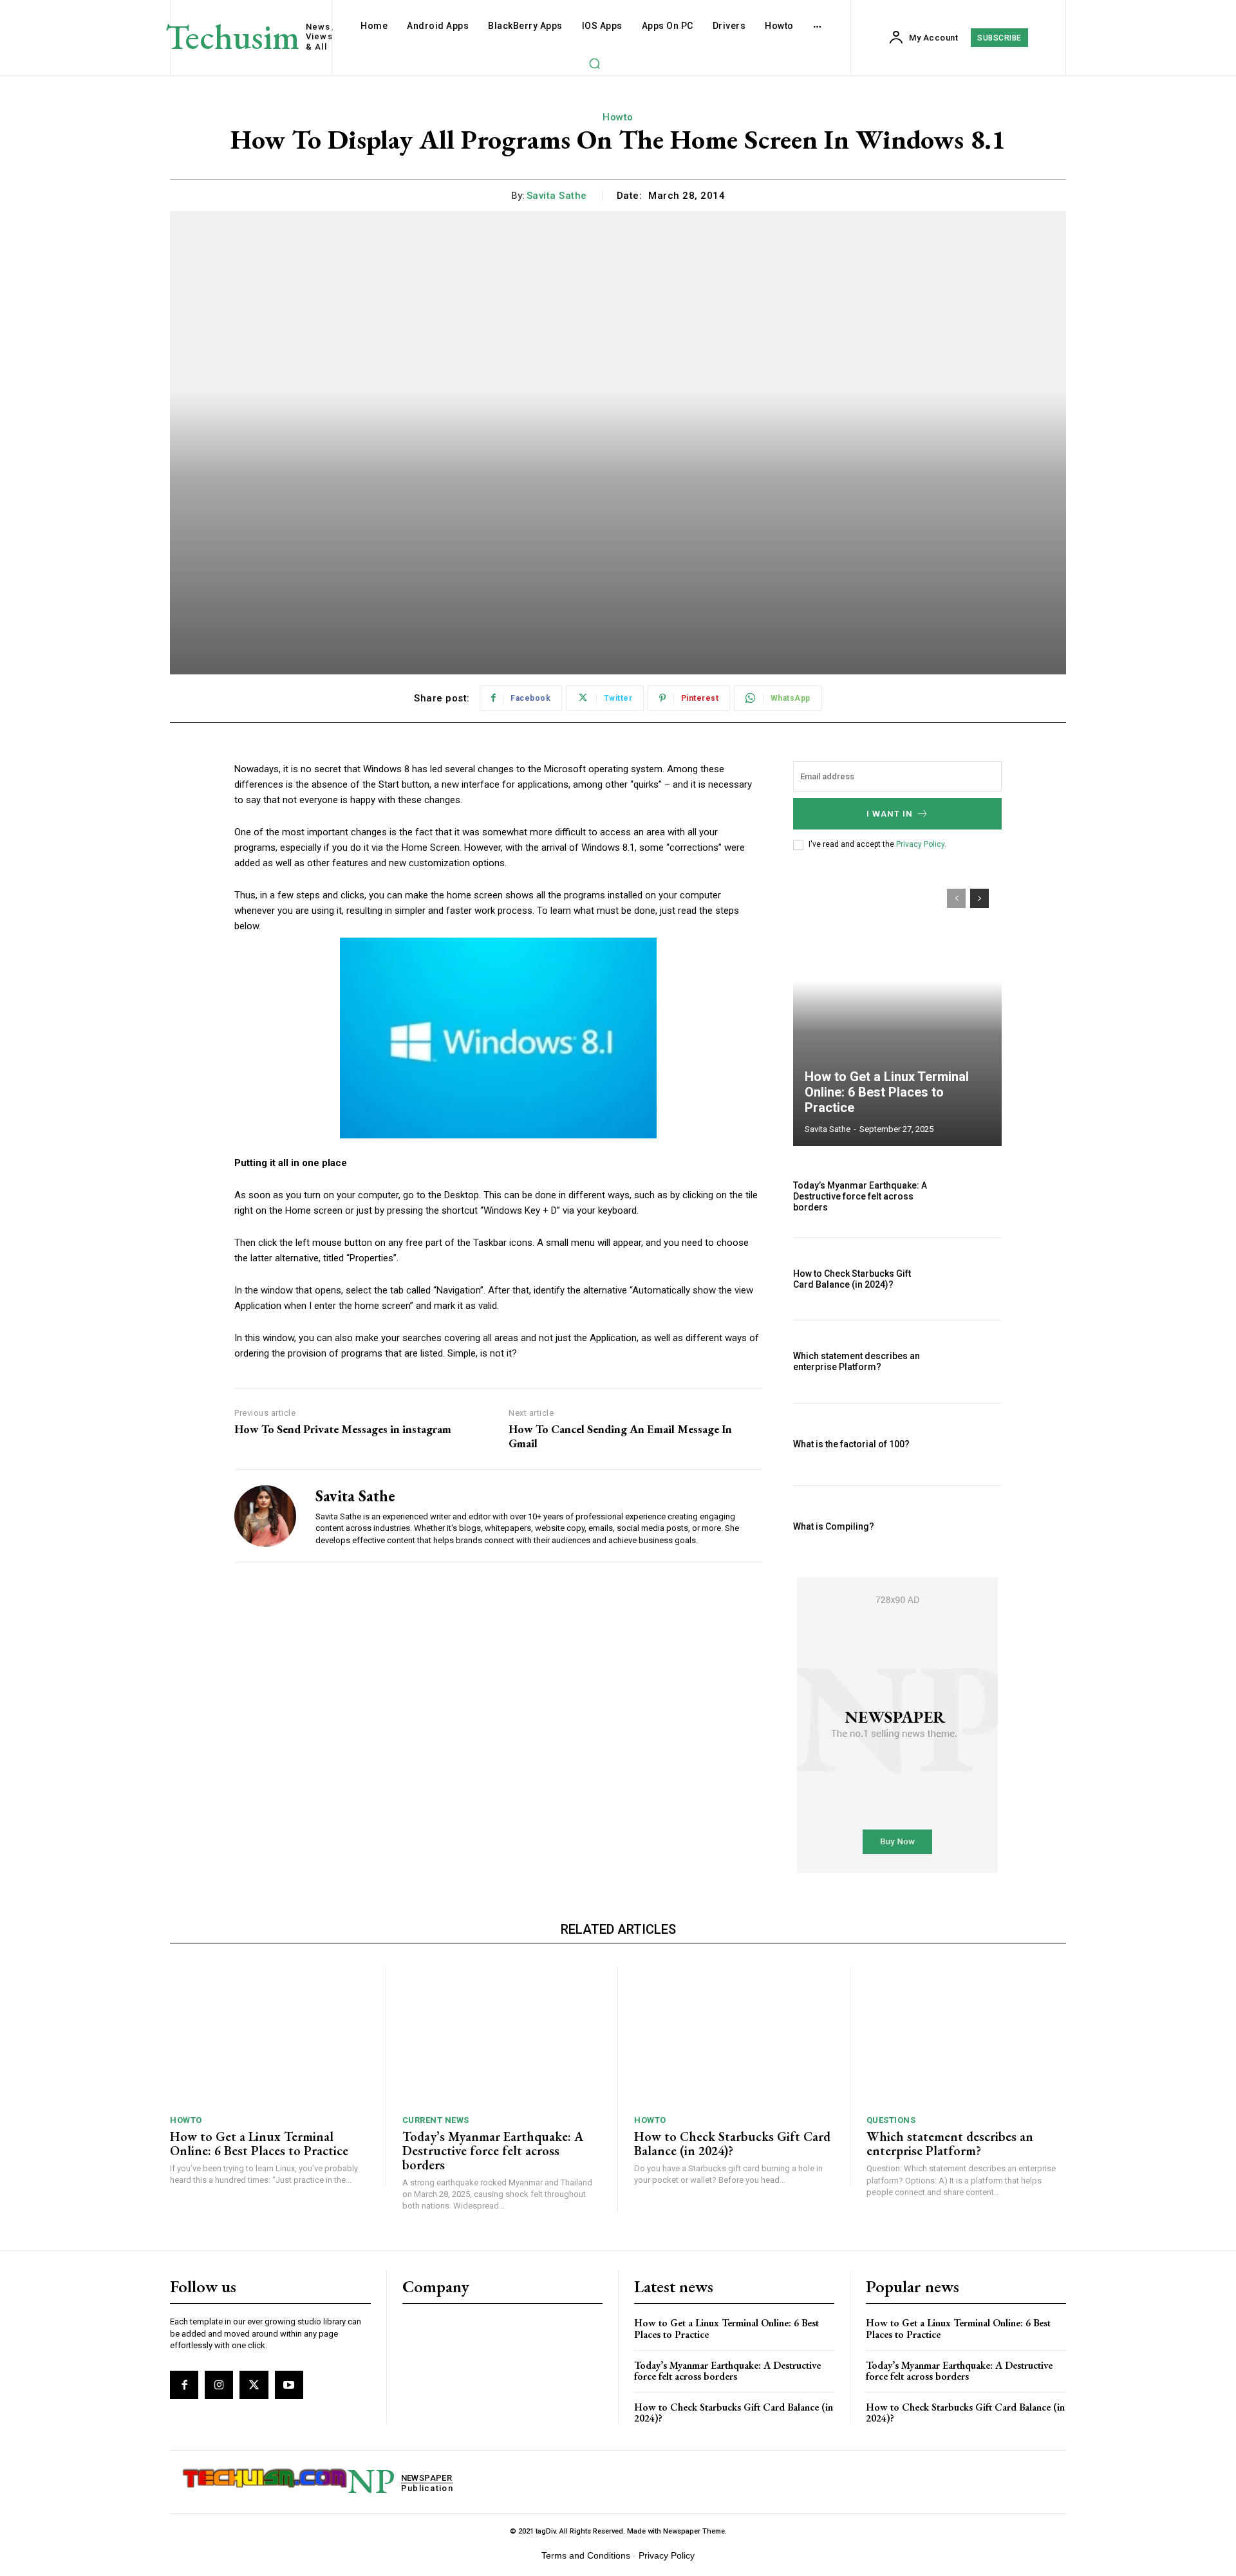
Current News (436, 2120)
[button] (594, 63)
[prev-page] (956, 898)
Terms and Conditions (586, 2555)
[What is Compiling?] (970, 1527)
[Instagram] (219, 2385)
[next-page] (979, 898)
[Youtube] (289, 2385)
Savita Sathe (557, 196)
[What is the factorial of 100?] (970, 1444)
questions (891, 2120)
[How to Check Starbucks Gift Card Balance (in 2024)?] (970, 1279)
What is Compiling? (834, 1526)
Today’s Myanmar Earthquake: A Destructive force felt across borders (860, 1196)
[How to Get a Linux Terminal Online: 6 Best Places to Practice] (897, 1011)
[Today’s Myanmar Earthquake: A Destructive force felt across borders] (970, 1197)
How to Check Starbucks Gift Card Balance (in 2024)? (852, 1279)
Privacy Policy (920, 844)
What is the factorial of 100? (851, 1444)
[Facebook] (184, 2385)
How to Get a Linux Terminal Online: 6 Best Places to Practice (887, 1092)
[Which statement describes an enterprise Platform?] (970, 1361)
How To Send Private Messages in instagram (343, 1429)
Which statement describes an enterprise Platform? (857, 1361)
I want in (890, 814)
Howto (618, 117)
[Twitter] (254, 2385)
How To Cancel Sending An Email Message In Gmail (620, 1436)
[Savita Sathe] (265, 1515)
